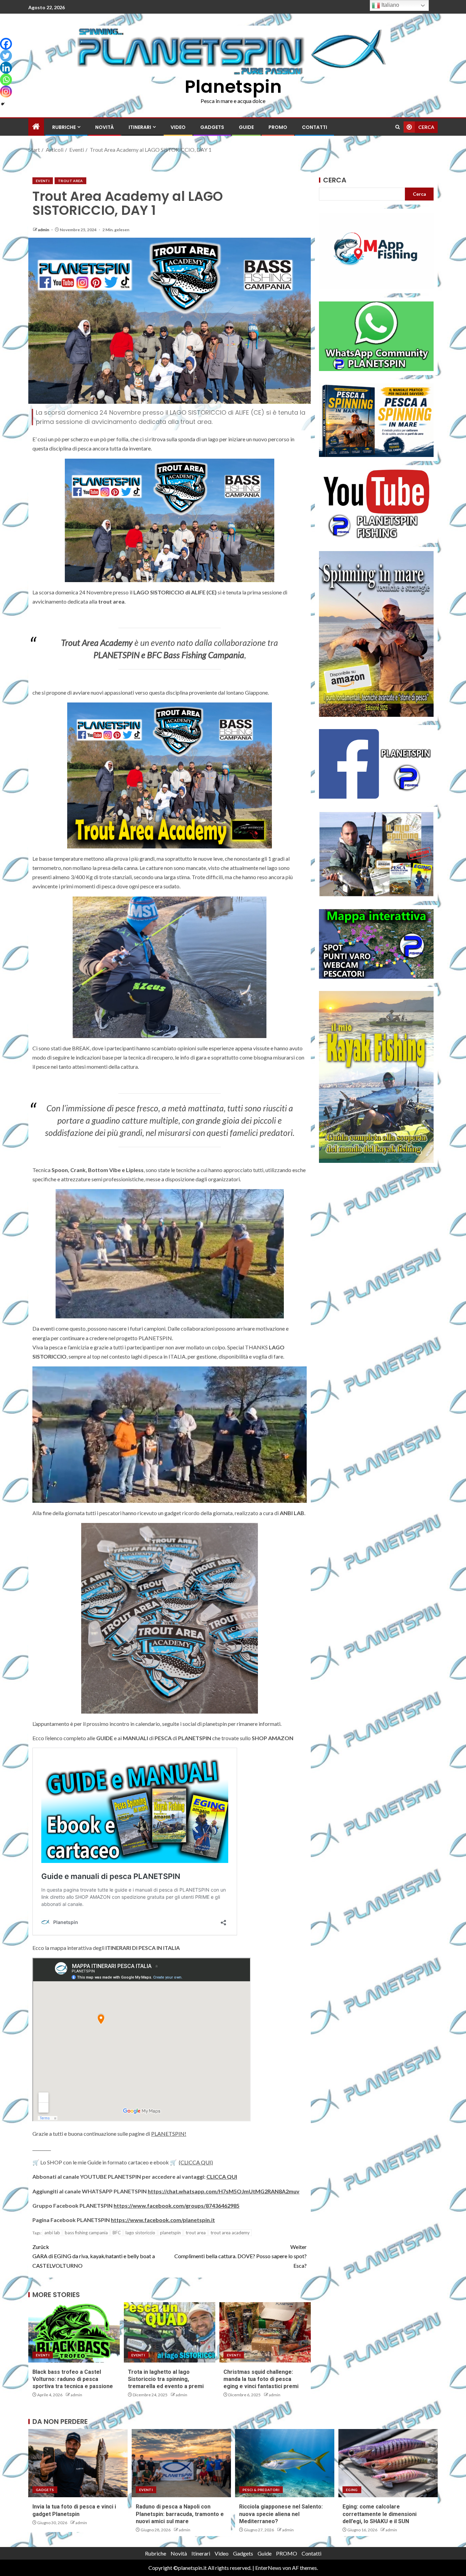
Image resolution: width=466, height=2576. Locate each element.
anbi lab (52, 2233)
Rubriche (64, 127)
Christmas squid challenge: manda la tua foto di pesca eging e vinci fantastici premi (261, 2379)
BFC (117, 2233)
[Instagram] (6, 92)
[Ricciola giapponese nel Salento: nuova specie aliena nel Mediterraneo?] (285, 2463)
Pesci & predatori (261, 2490)
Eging (352, 2490)
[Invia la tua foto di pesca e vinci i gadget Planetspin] (78, 2463)
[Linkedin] (6, 68)
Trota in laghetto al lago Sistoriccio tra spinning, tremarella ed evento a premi (166, 2379)
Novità (105, 127)
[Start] (36, 127)
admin (44, 230)
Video (178, 127)
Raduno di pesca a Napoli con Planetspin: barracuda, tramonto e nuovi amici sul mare (180, 2514)
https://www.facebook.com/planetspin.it (163, 2220)
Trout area (70, 181)
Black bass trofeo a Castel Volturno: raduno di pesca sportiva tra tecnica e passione (73, 2379)
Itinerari (140, 127)
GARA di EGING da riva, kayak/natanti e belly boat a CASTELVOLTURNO (94, 2256)
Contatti (315, 127)
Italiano (390, 5)
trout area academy (230, 2233)
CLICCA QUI (222, 2177)
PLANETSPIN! (169, 2134)
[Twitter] (6, 56)
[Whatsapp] (6, 80)
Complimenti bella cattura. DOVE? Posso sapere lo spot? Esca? (241, 2256)
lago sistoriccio (140, 2233)
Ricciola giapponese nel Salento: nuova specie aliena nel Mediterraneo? (281, 2514)
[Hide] (3, 104)
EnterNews (268, 2568)
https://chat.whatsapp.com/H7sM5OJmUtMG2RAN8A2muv (224, 2191)
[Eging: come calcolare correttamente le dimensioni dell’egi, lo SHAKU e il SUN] (388, 2463)
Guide (246, 127)
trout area (196, 2233)
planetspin (170, 2233)
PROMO (278, 127)
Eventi (43, 181)
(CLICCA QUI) (196, 2162)
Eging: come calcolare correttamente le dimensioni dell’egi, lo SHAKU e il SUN (380, 2514)
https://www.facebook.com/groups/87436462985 (177, 2205)
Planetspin (233, 86)
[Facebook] (6, 44)
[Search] (398, 127)
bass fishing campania (86, 2233)
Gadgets (212, 127)
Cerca (335, 180)
